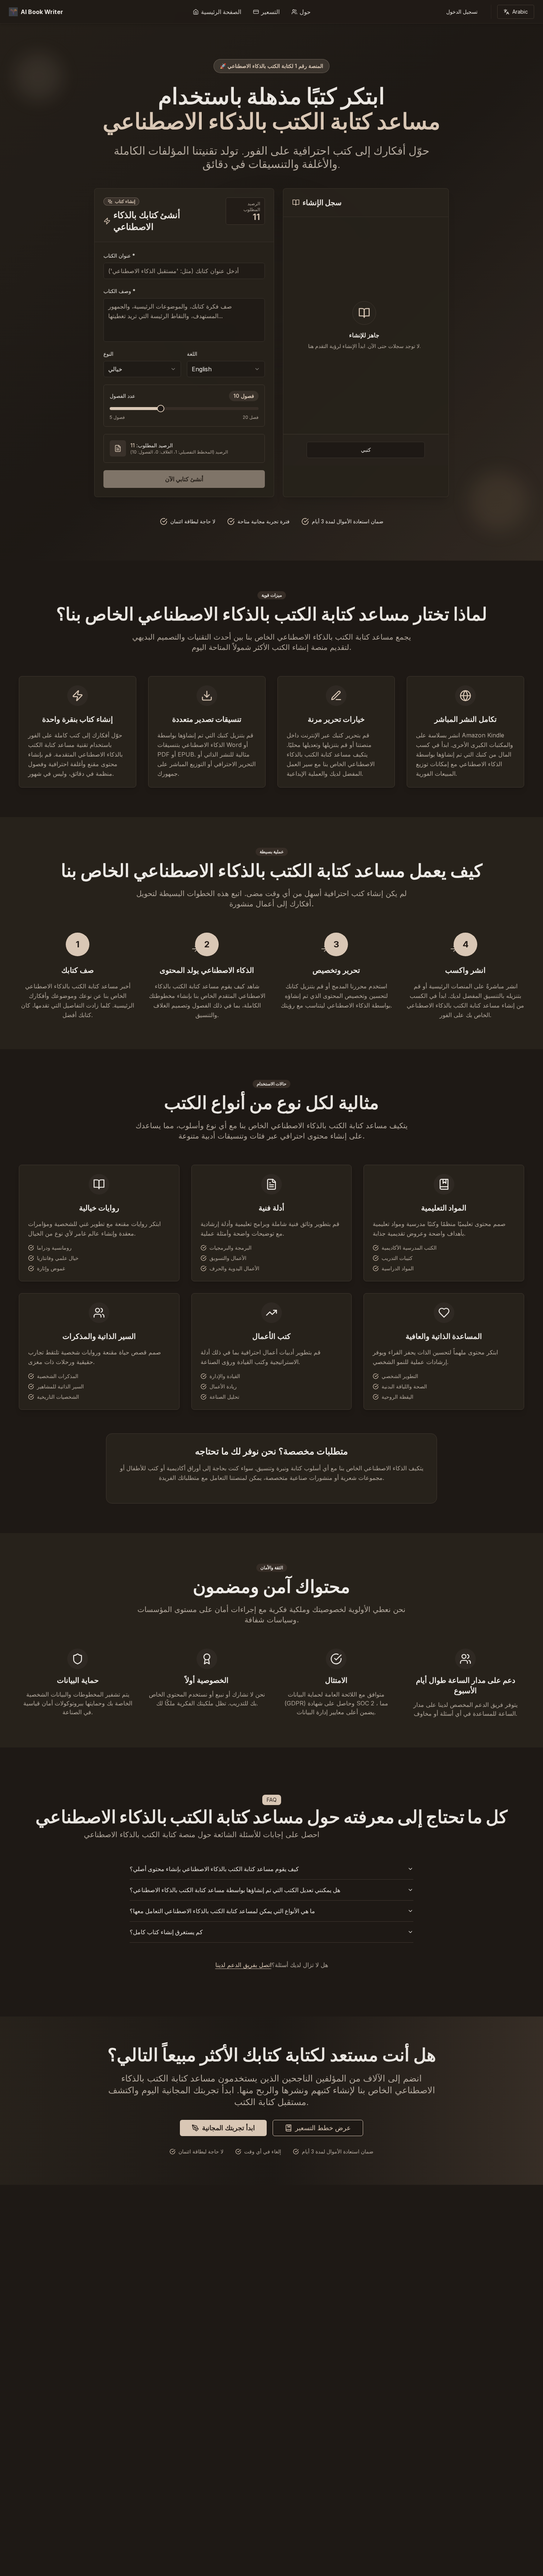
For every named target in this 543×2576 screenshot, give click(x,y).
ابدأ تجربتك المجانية (228, 2128)
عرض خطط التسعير (323, 2128)
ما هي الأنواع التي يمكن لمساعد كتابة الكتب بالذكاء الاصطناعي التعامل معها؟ (222, 1911)
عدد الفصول (122, 396)
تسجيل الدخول (462, 12)
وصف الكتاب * (119, 291)
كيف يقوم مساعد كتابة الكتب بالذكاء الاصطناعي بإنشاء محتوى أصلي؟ (214, 1869)
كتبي (366, 450)
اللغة (192, 354)
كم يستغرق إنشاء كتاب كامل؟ (166, 1932)
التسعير (270, 12)
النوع (108, 354)
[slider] (161, 409)
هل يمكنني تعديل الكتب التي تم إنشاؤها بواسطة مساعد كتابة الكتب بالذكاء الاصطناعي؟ (235, 1890)
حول (305, 12)
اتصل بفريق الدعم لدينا (243, 1965)
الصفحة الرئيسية (221, 12)
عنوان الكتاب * (119, 256)
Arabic (520, 12)
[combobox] (142, 369)
